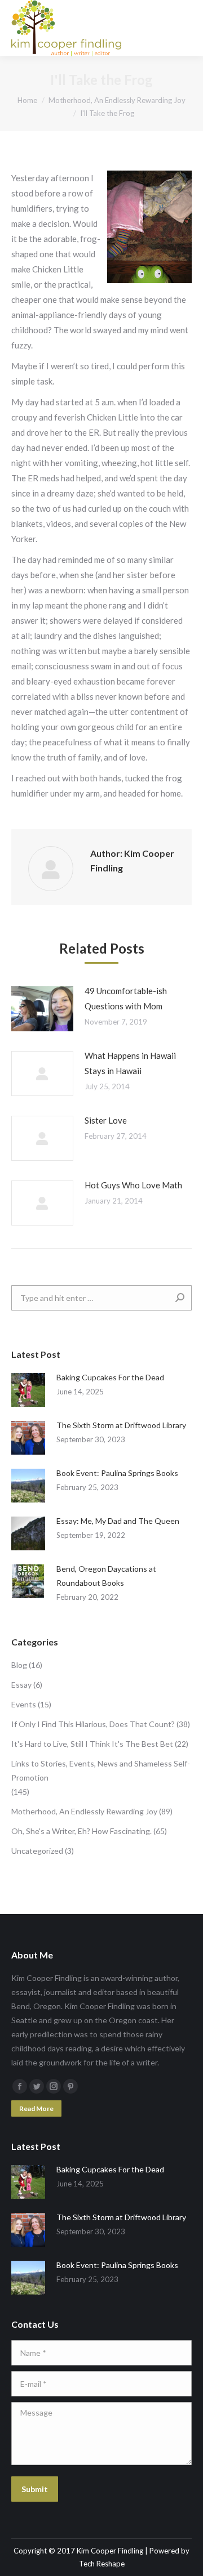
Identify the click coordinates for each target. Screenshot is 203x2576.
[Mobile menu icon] (185, 28)
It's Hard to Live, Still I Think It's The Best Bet (92, 1744)
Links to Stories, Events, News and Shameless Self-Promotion (101, 1770)
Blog (19, 1665)
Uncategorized (37, 1851)
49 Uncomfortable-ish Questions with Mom (126, 998)
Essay (21, 1685)
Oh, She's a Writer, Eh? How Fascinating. (81, 1831)
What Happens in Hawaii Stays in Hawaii (130, 1063)
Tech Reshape (102, 2564)
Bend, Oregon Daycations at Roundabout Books (106, 1576)
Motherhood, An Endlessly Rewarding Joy (84, 1811)
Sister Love (106, 1120)
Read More (36, 2108)
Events (24, 1704)
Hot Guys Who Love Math (133, 1185)
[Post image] (42, 1009)
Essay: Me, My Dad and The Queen (118, 1521)
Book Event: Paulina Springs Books (117, 1473)
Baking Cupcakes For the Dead (110, 1377)
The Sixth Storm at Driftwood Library (121, 1425)
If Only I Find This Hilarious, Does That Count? (93, 1724)
